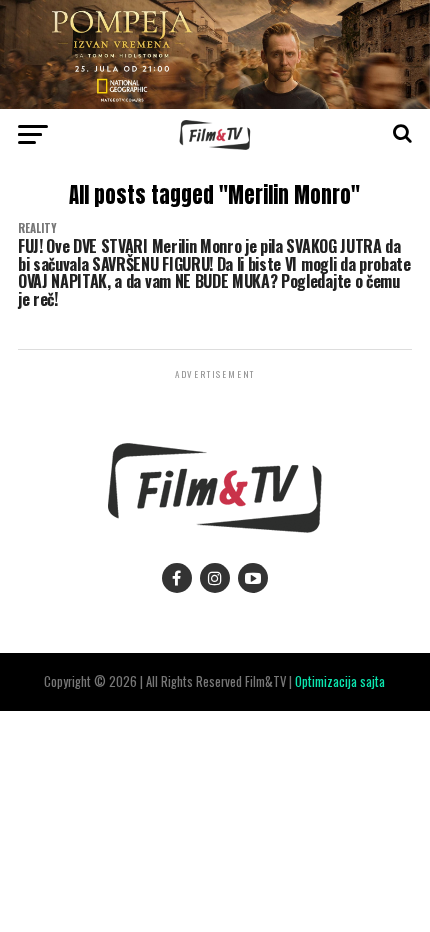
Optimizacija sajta (340, 681)
